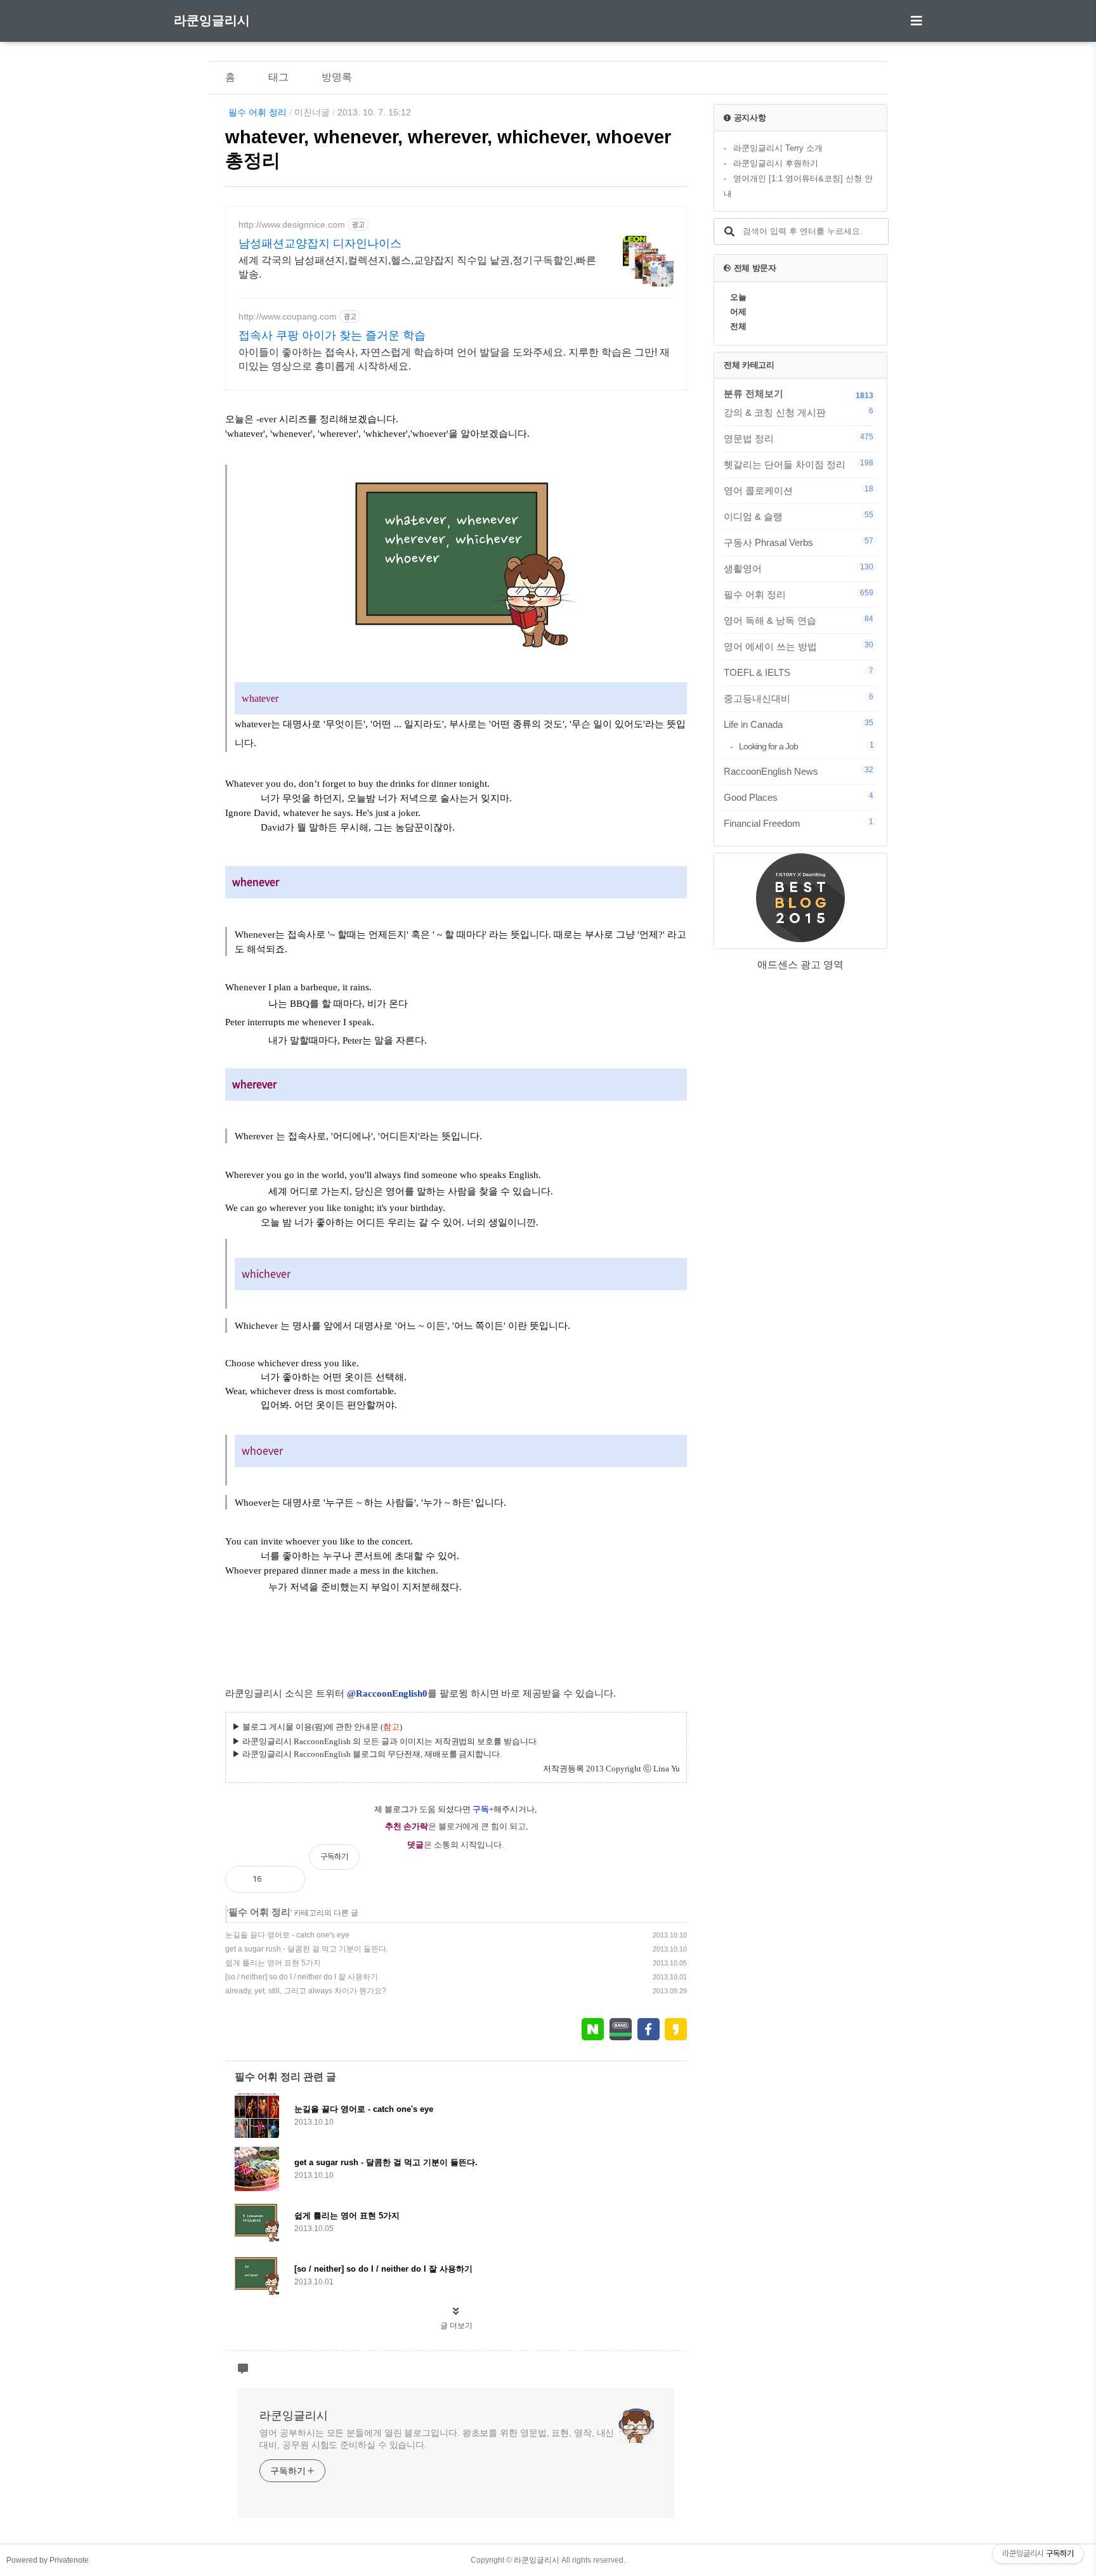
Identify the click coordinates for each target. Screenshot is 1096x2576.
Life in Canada (799, 724)
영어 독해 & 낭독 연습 (799, 620)
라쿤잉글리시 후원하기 (776, 163)
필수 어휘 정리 (258, 112)
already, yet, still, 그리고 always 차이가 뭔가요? (306, 1991)
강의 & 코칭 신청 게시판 (799, 412)
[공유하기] (285, 1879)
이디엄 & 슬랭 (799, 516)
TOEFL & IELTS (799, 672)
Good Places (799, 797)
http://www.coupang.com (288, 316)
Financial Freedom (799, 823)
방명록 (337, 77)
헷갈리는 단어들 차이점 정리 (799, 464)
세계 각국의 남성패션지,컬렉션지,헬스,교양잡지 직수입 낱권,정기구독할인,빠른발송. (417, 267)
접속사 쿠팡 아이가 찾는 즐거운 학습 (332, 335)
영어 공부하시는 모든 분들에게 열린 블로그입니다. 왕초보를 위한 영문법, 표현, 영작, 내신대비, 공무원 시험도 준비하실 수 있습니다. (437, 2439)
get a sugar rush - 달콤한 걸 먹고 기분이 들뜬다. (307, 1949)
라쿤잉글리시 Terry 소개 (778, 148)
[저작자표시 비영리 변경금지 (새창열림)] (670, 1863)
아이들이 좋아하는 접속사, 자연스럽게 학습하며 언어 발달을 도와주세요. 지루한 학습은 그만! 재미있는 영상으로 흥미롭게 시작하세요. (454, 359)
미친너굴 (312, 112)
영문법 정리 (799, 438)
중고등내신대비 (799, 698)
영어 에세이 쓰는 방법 (799, 646)
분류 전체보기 (753, 393)
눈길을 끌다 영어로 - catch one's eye (287, 1935)
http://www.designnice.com (292, 224)
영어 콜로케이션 (799, 490)
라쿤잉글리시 (212, 20)
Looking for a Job (806, 746)
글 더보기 (456, 2326)
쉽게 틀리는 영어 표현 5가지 (273, 1963)
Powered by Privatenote (48, 2560)
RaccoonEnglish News (799, 771)
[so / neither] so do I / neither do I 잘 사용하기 (302, 1977)
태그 (278, 77)
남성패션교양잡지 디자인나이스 (320, 243)
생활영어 (799, 568)
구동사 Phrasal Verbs (799, 542)
